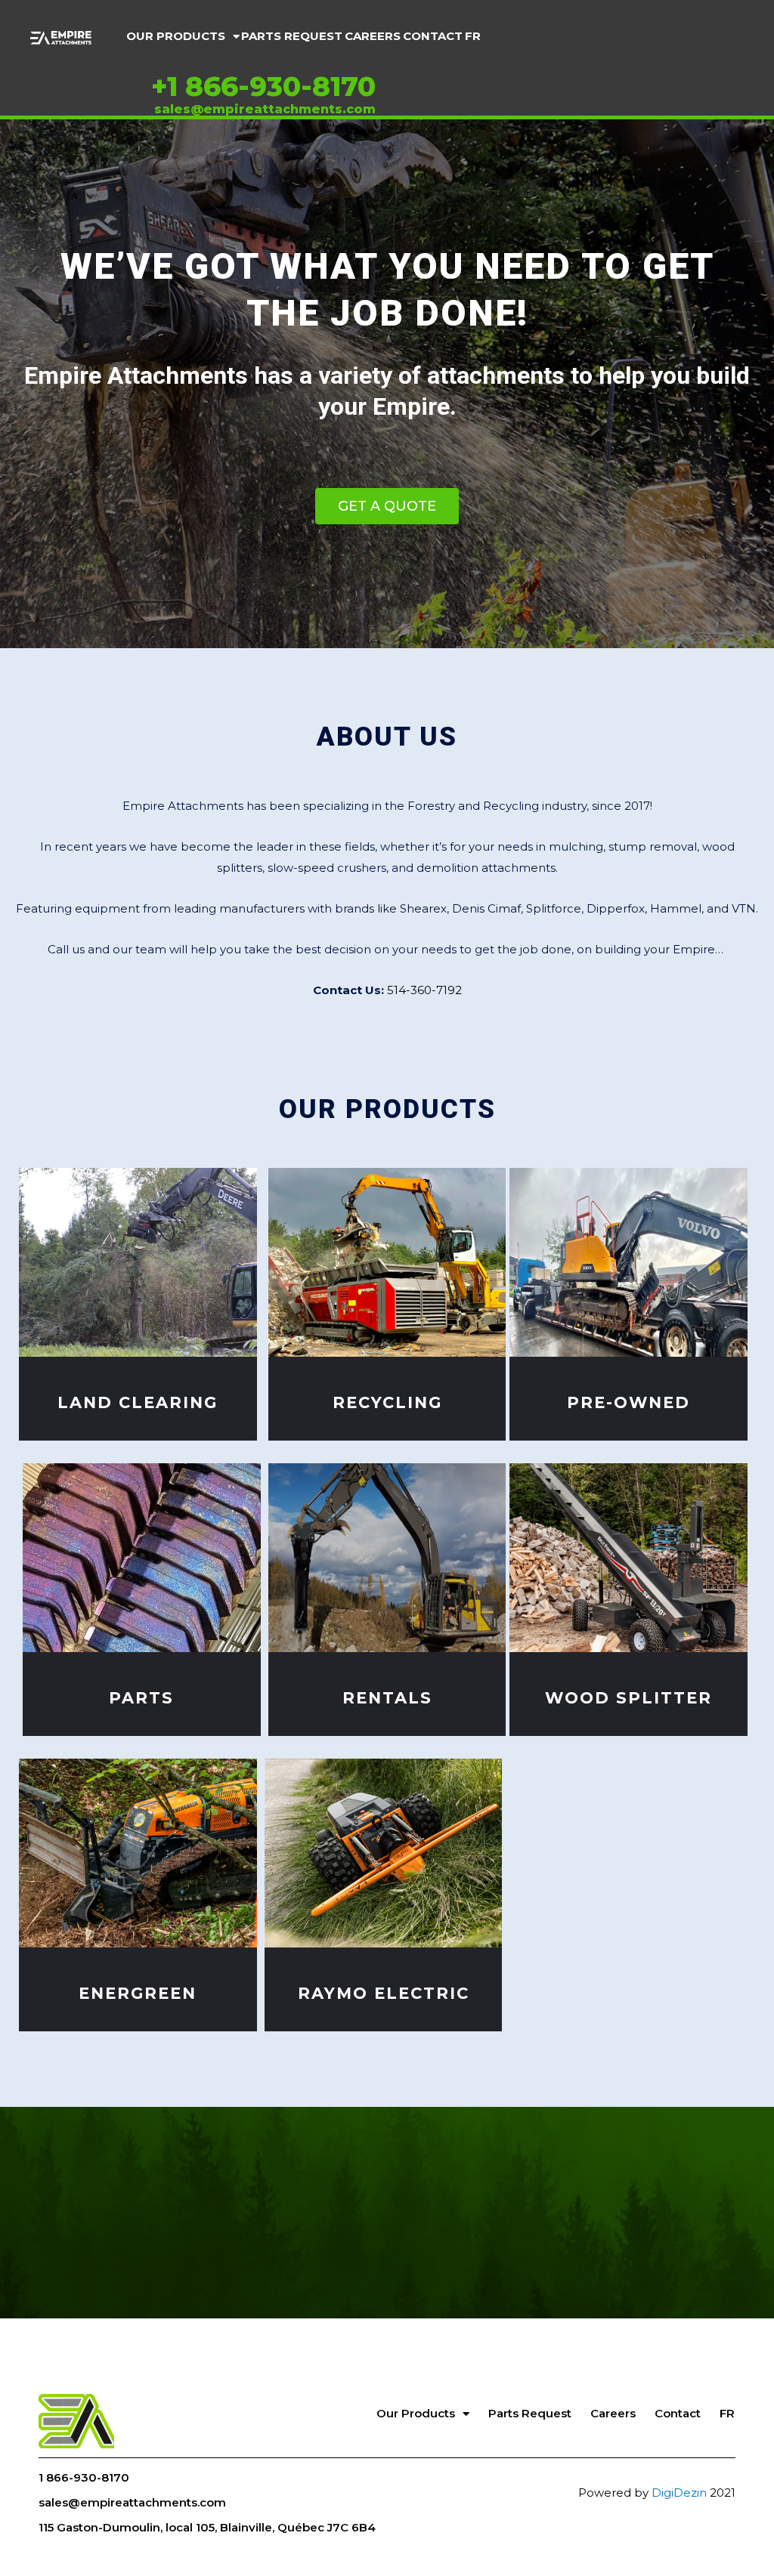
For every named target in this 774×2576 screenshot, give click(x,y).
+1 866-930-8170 (263, 86)
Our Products (176, 36)
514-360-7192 (424, 990)
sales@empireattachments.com (265, 109)
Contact (433, 36)
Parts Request (292, 36)
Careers (373, 36)
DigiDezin (679, 2493)
